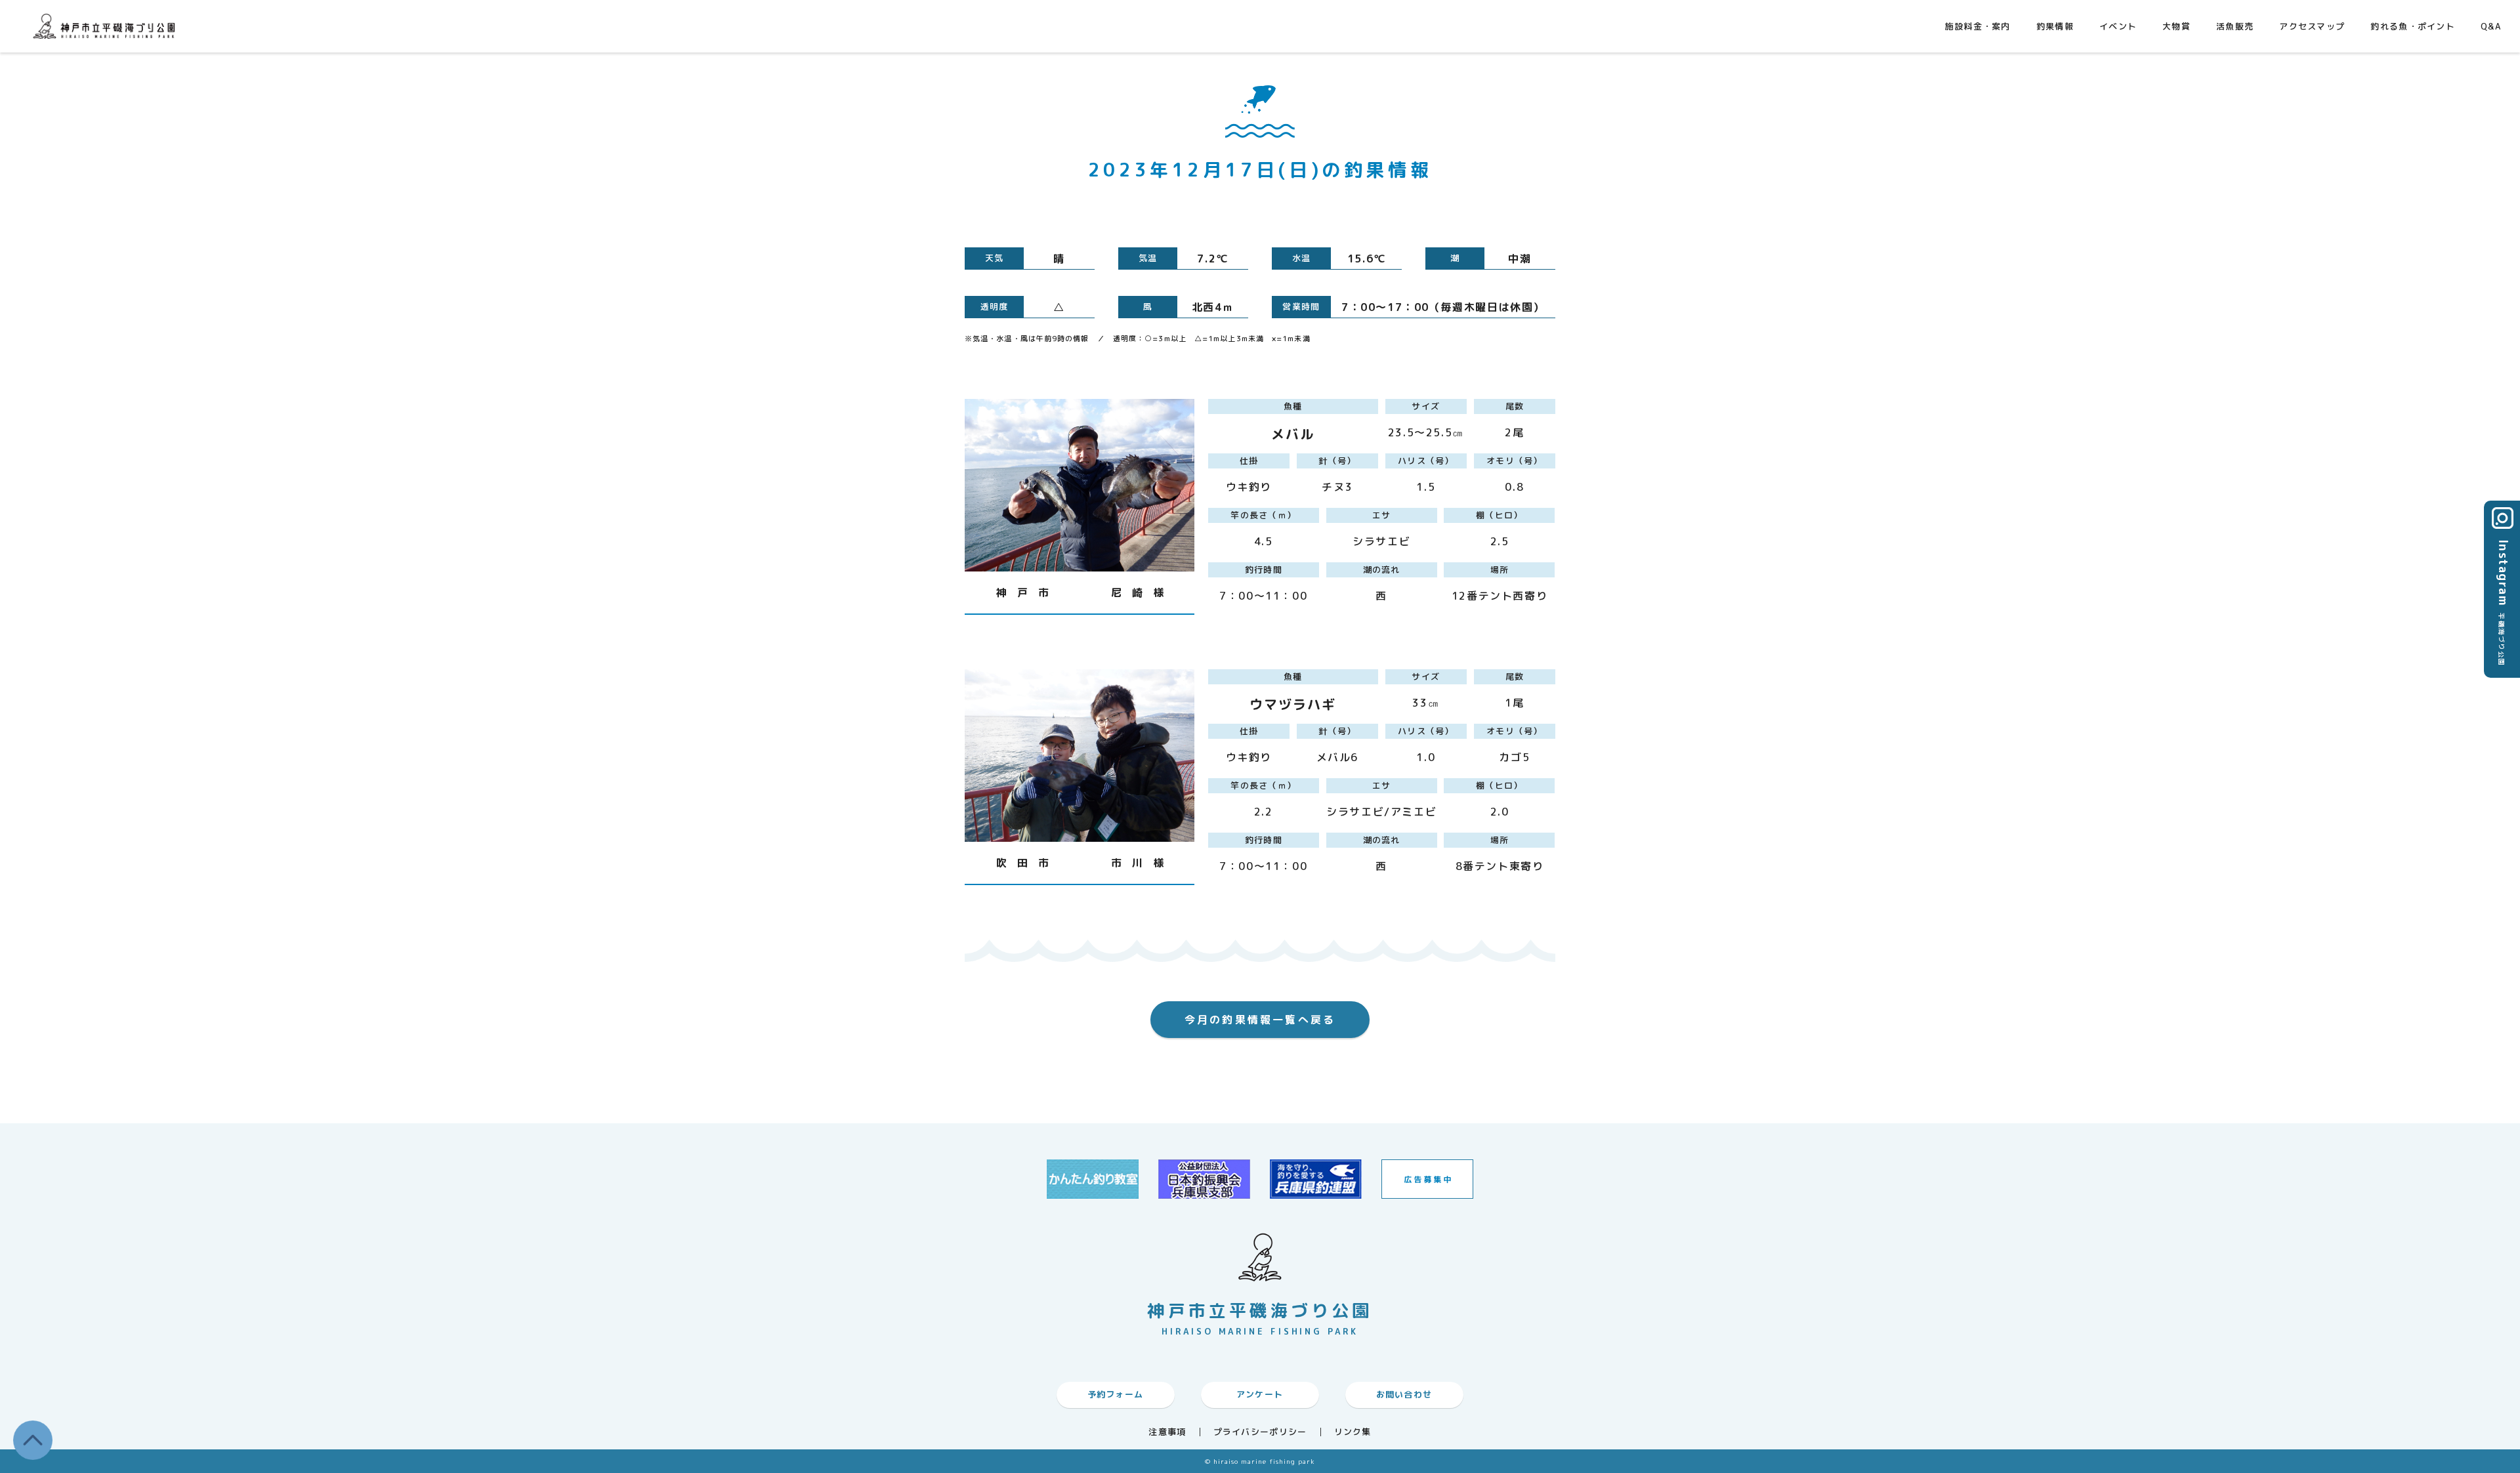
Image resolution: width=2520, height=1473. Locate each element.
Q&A (2491, 26)
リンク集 (1353, 1432)
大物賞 (2176, 26)
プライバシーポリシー (1260, 1432)
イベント (2118, 26)
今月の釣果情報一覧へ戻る (1260, 1020)
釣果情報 (2055, 26)
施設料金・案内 (1978, 26)
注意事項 (1167, 1432)
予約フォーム (1116, 1394)
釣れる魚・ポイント (2413, 26)
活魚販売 (2235, 26)
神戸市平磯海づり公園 (107, 26)
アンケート (1260, 1394)
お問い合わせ (1404, 1394)
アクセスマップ (2312, 26)
